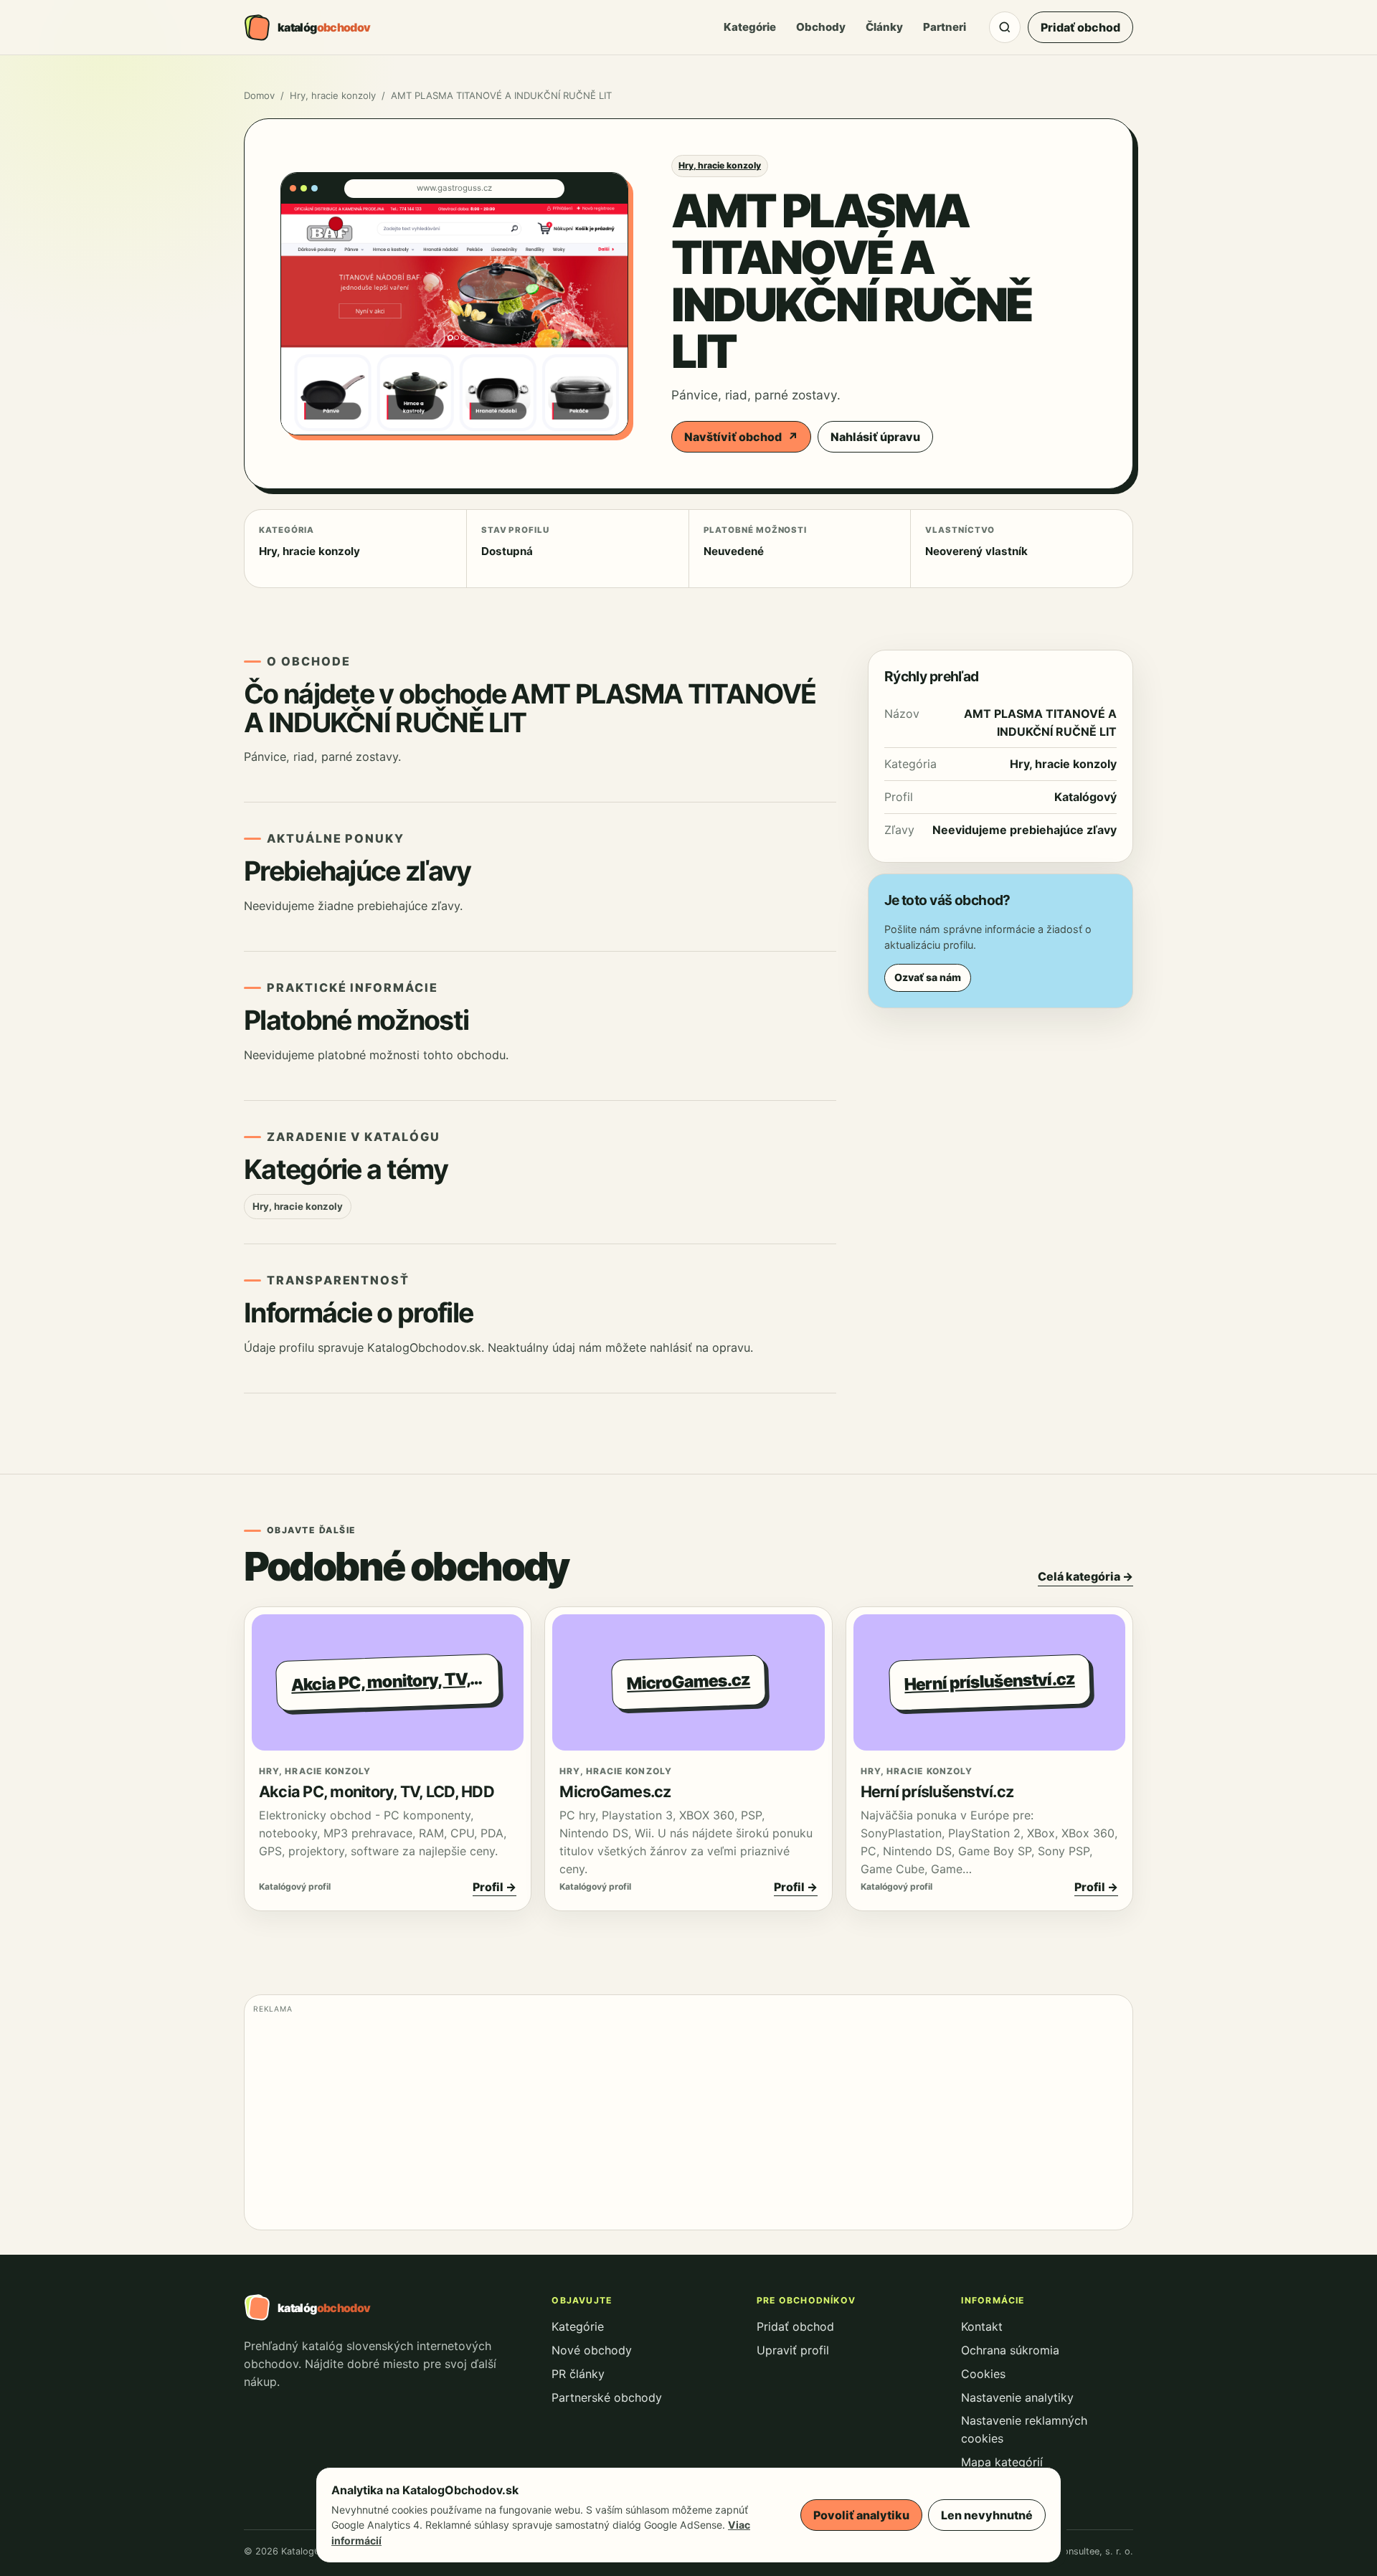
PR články (578, 2374)
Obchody (821, 27)
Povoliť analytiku (861, 2515)
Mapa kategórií (1002, 2462)
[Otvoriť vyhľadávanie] (1005, 27)
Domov (259, 95)
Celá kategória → (1085, 1576)
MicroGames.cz (615, 1791)
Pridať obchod (1080, 27)
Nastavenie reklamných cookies (1024, 2429)
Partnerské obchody (607, 2397)
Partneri (945, 27)
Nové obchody (592, 2350)
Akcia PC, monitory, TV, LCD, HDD (377, 1791)
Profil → (495, 1887)
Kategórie (750, 27)
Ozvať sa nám (928, 977)
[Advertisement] (683, 2121)
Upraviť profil (793, 2350)
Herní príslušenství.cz (937, 1791)
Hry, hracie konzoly (333, 95)
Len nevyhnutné (987, 2515)
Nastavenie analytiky (1017, 2397)
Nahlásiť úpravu (875, 437)
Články (884, 27)
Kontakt (982, 2326)
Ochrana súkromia (1010, 2350)
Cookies (983, 2374)
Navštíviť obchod (741, 437)
